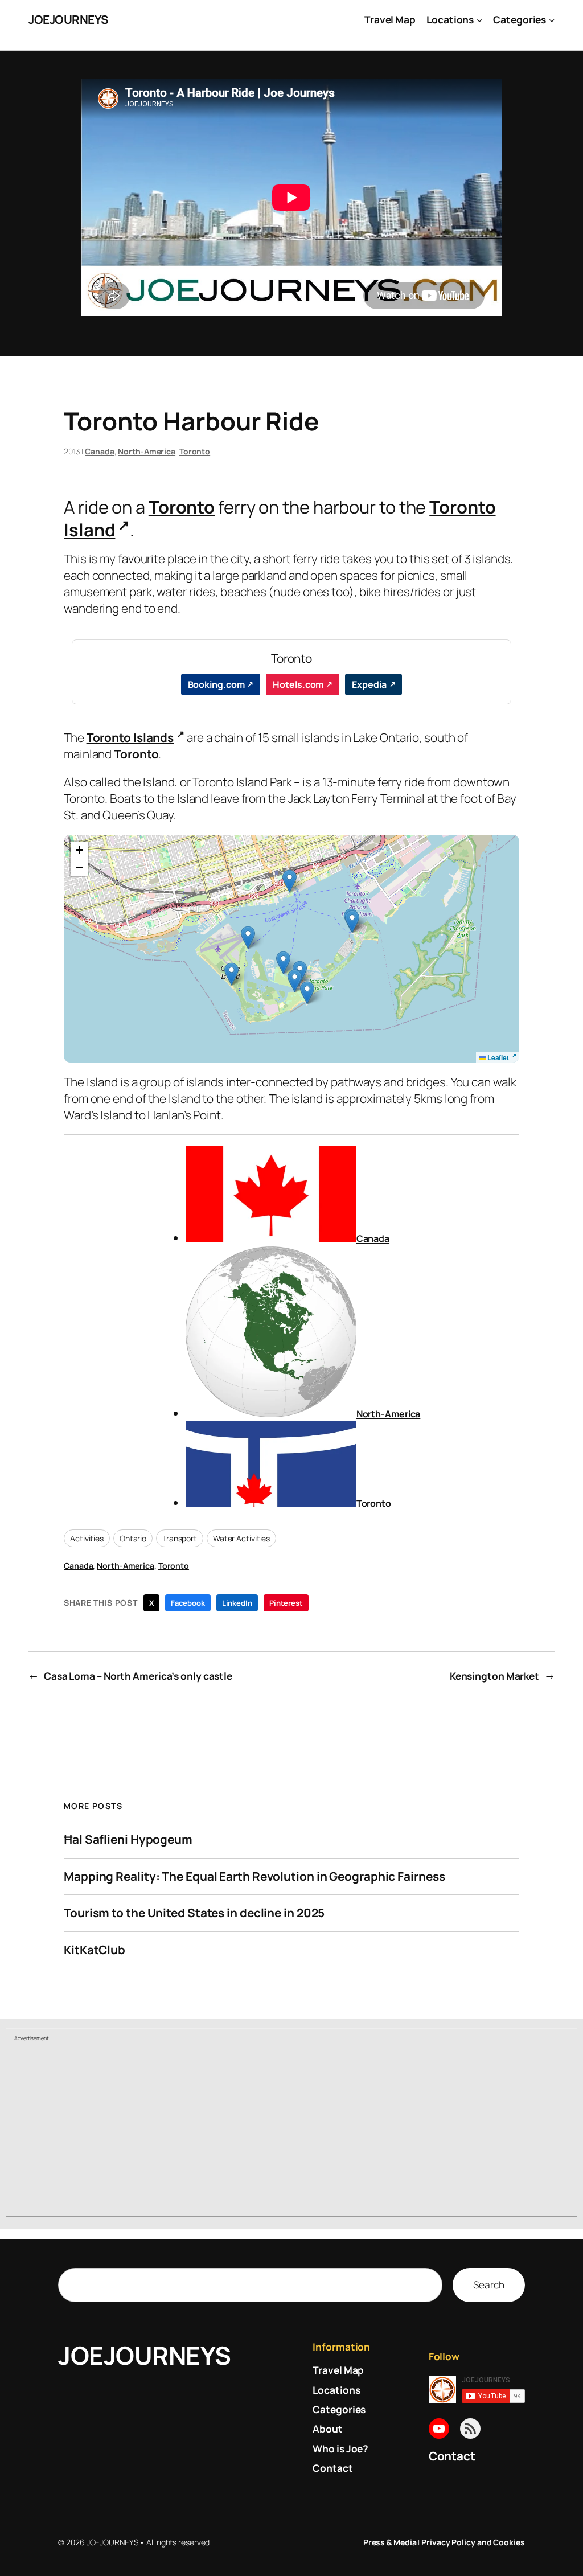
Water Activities (241, 1538)
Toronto (195, 451)
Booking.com (216, 684)
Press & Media (390, 2542)
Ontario (133, 1538)
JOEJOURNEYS (69, 19)
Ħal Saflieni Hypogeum (128, 1839)
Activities (87, 1538)
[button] (295, 981)
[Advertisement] (291, 2130)
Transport (180, 1538)
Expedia (369, 684)
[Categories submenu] (552, 19)
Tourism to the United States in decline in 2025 (194, 1913)
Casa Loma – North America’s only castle (138, 1676)
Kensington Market (494, 1676)
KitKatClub (95, 1950)
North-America (147, 451)
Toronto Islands (130, 737)
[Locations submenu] (479, 19)
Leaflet (497, 1057)
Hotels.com (298, 684)
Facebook (188, 1603)
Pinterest (286, 1603)
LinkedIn (237, 1603)
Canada (99, 451)
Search (488, 2284)
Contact (452, 2456)
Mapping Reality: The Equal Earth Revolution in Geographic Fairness (254, 1876)
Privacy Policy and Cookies (473, 2542)
